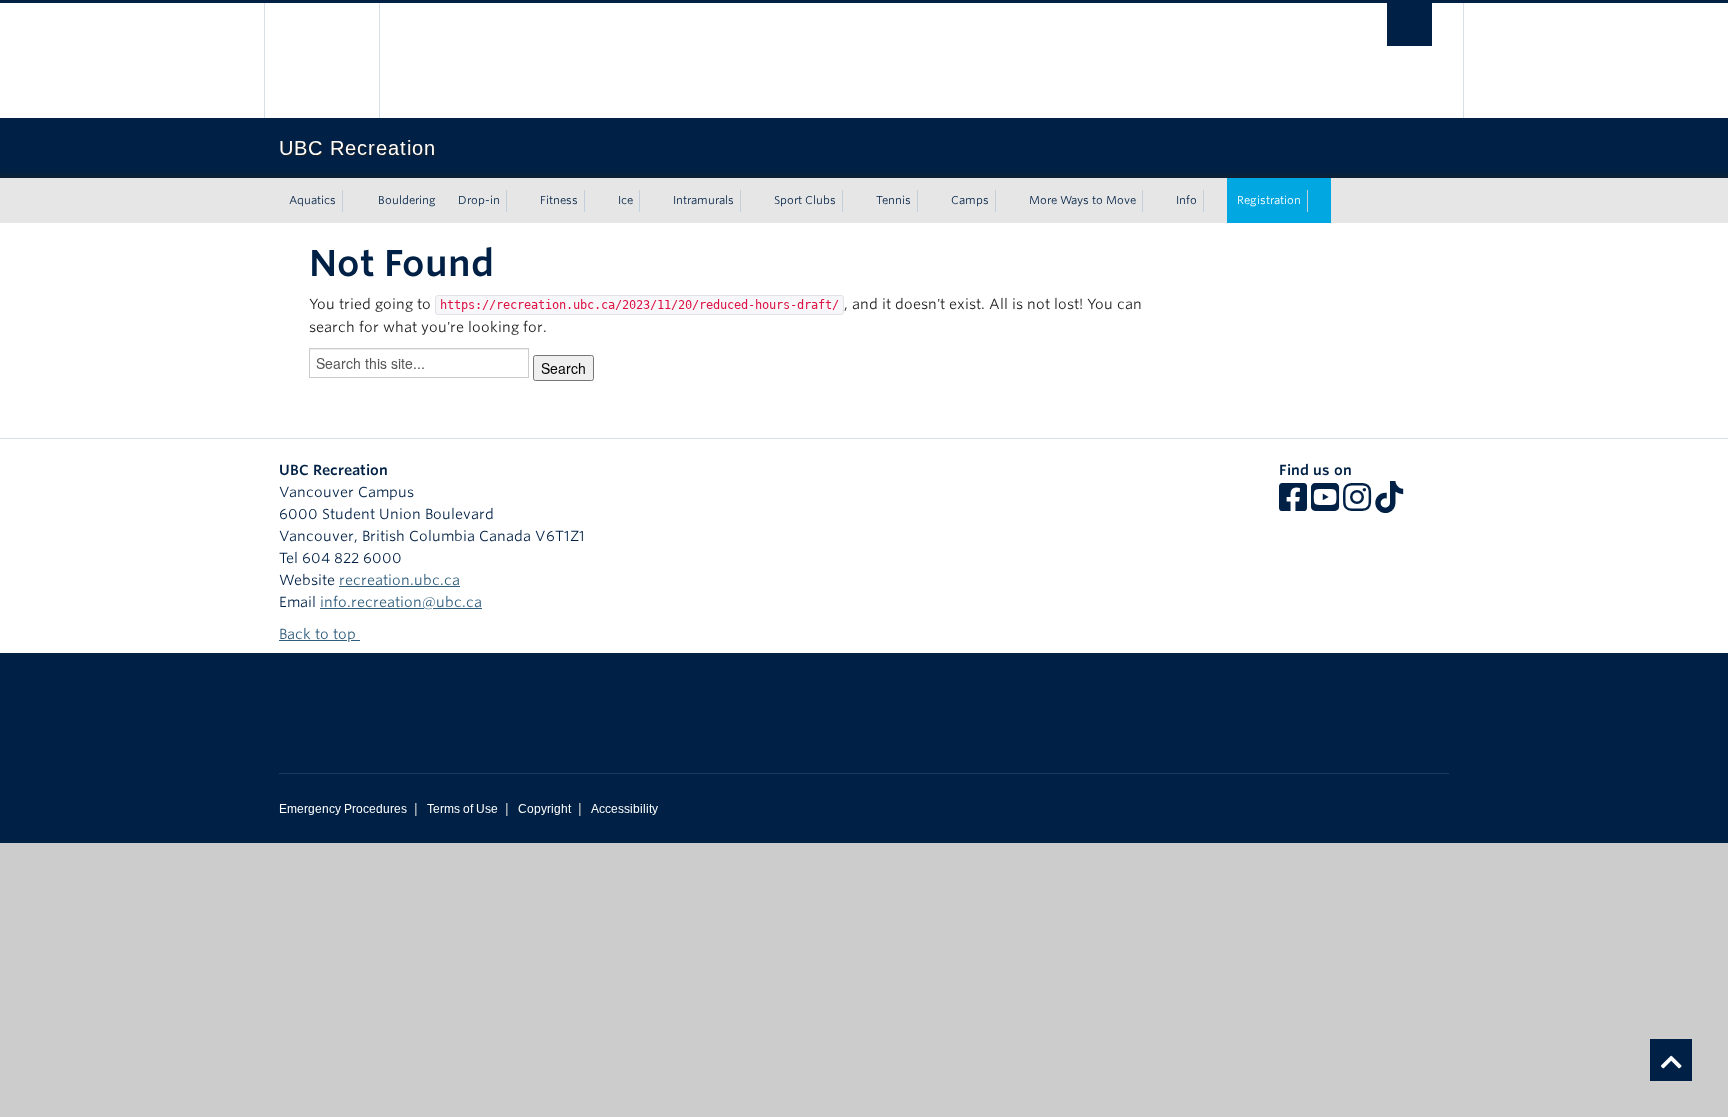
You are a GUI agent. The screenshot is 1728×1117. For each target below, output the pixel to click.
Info (1186, 200)
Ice (625, 200)
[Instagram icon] (1357, 504)
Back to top (319, 634)
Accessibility (624, 809)
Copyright (544, 809)
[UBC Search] (1409, 24)
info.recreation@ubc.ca (401, 602)
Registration (1269, 200)
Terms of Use (462, 809)
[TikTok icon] (1389, 504)
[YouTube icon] (1325, 504)
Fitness (559, 200)
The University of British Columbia (321, 60)
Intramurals (703, 200)
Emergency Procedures (343, 809)
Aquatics (312, 200)
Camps (970, 200)
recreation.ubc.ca (399, 580)
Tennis (893, 200)
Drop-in (479, 200)
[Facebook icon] (1293, 504)
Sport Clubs (805, 200)
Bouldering (407, 200)
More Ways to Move (1082, 200)
